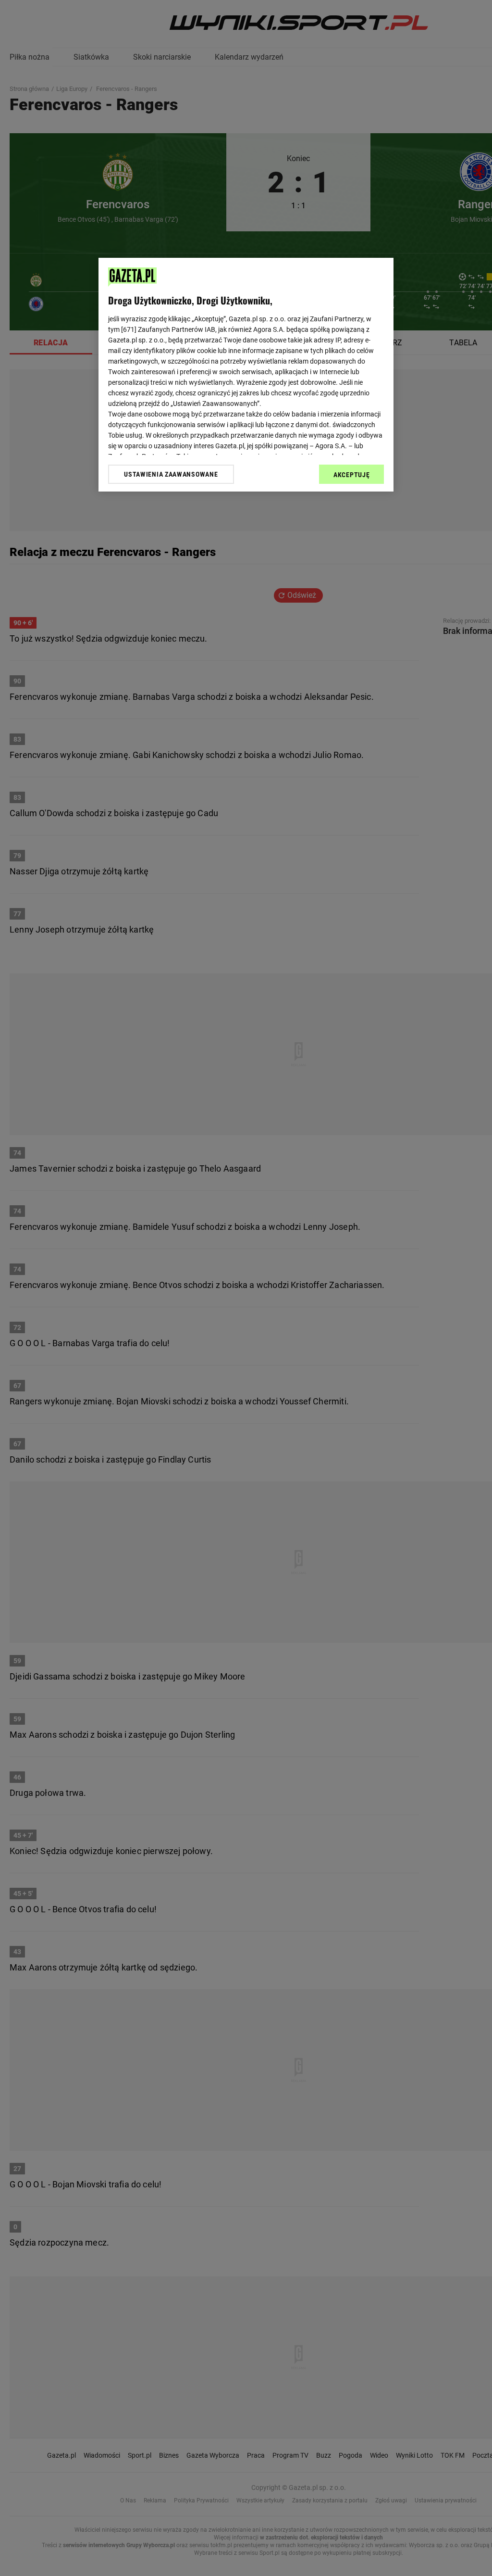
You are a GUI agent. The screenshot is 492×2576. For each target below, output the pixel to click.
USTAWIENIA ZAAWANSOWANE (171, 474)
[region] (246, 375)
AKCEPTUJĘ (351, 475)
